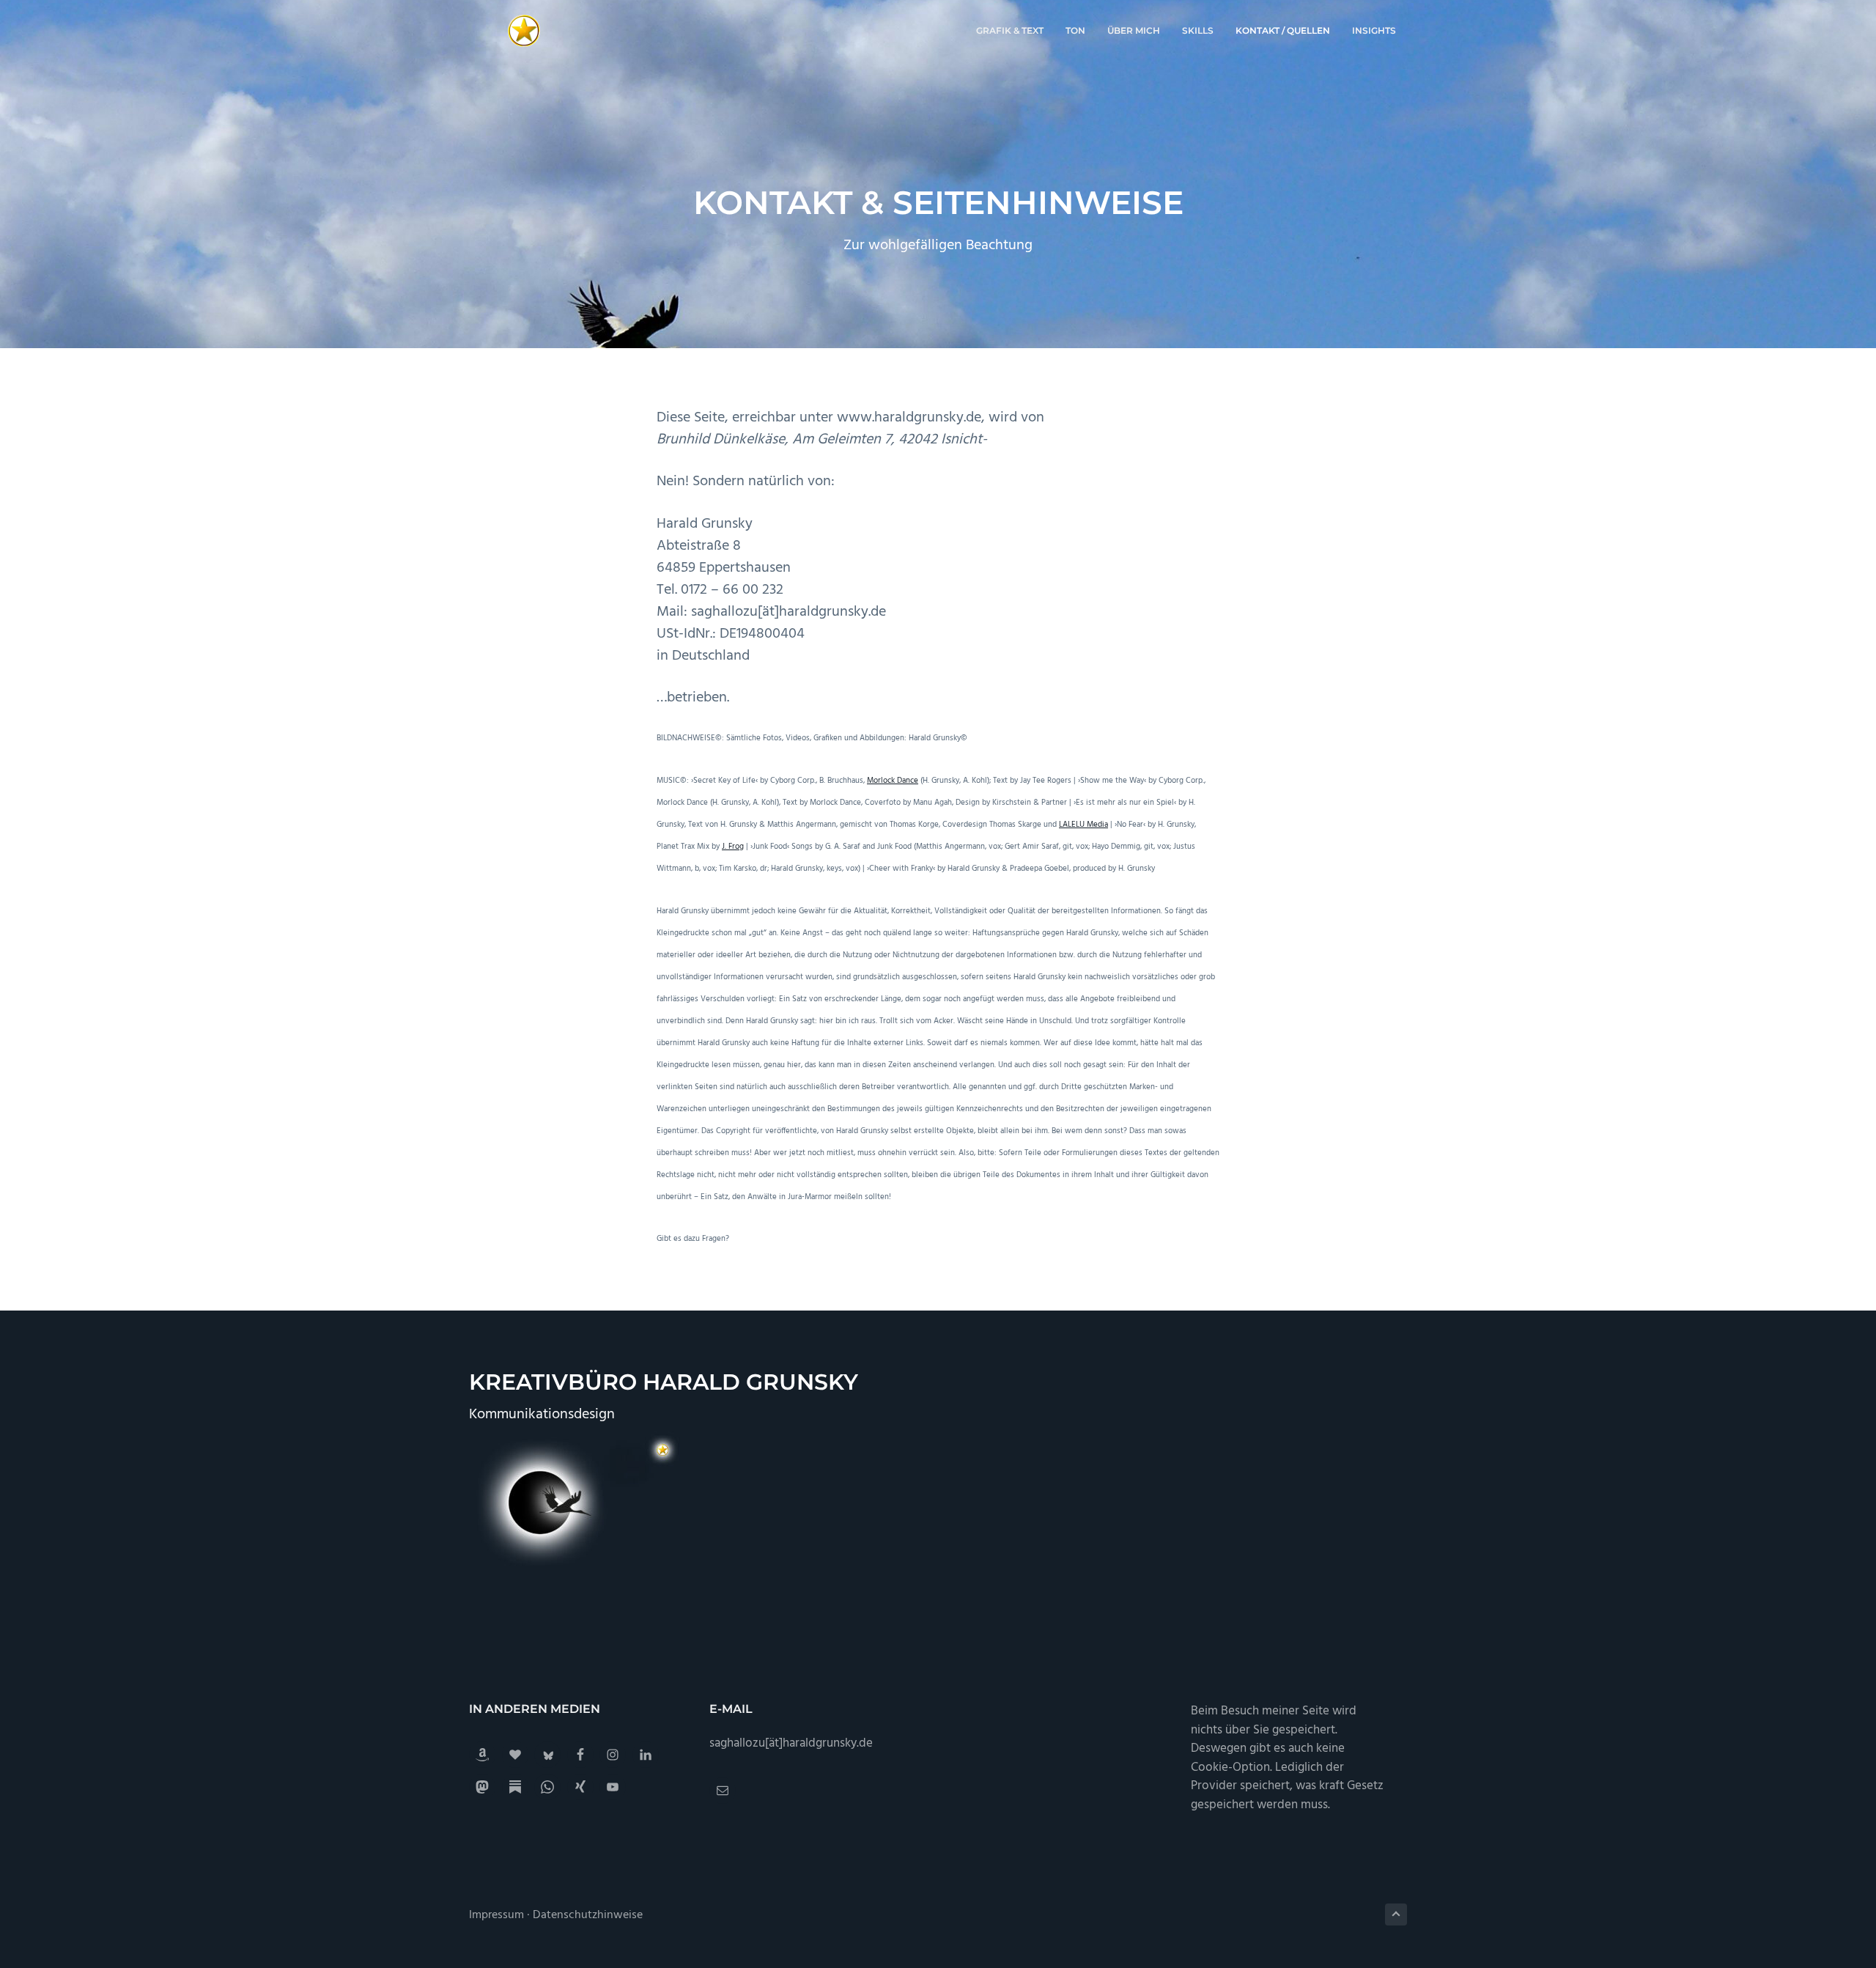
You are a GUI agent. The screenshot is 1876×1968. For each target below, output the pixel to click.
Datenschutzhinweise (588, 1915)
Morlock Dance (893, 781)
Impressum (496, 1915)
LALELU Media (1083, 825)
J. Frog (733, 847)
